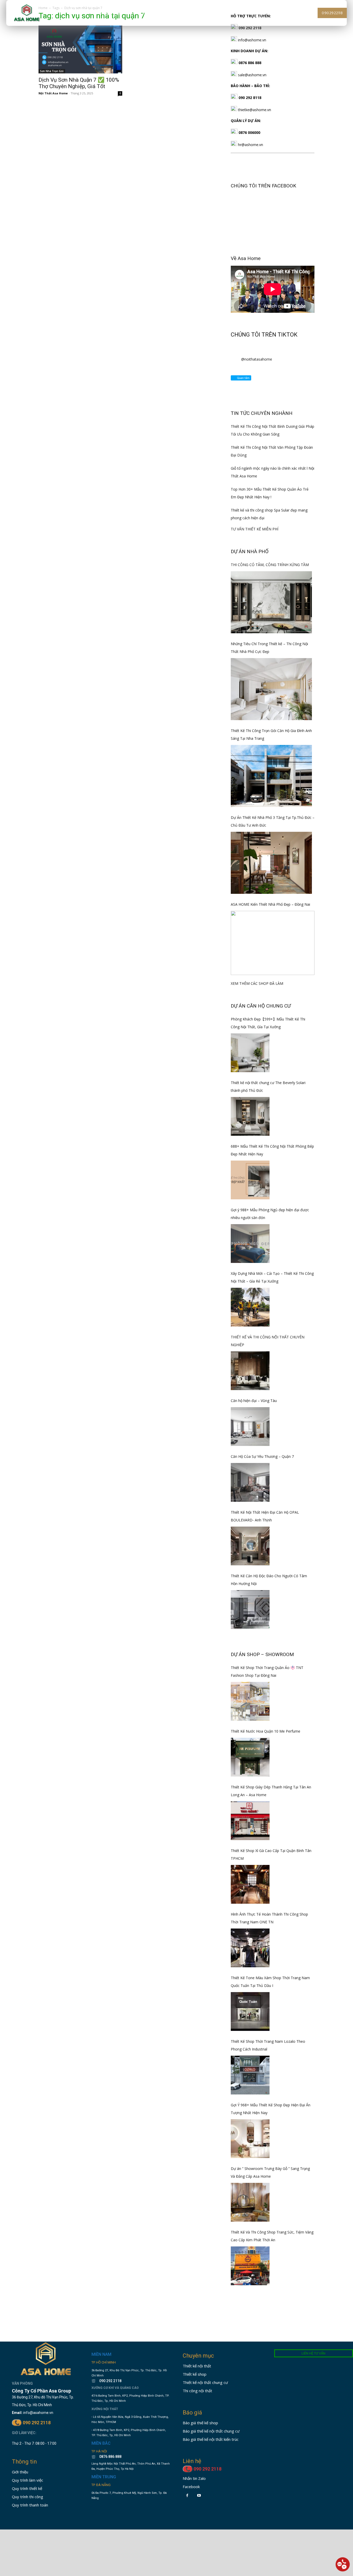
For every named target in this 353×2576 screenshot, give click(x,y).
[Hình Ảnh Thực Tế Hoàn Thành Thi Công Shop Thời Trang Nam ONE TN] (250, 1948)
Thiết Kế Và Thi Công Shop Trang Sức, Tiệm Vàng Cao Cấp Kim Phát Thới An (272, 2236)
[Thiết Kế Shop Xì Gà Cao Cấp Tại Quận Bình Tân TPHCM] (250, 1884)
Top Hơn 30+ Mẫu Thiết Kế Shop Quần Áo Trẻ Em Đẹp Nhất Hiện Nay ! (270, 493)
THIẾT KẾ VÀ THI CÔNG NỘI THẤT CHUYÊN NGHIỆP (268, 1341)
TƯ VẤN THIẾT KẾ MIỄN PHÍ (255, 529)
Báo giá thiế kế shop (200, 2423)
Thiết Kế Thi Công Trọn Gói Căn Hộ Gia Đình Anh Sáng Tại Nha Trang (271, 734)
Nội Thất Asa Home (53, 93)
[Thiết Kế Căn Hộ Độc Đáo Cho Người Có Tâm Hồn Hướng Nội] (250, 1610)
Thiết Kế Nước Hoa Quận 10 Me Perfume (266, 1731)
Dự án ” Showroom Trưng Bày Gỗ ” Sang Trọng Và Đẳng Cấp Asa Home (270, 2172)
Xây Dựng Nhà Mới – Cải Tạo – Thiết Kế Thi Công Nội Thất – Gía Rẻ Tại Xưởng (272, 1277)
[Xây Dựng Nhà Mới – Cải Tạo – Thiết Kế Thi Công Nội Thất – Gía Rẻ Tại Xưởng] (250, 1307)
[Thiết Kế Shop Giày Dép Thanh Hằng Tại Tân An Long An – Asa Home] (250, 1821)
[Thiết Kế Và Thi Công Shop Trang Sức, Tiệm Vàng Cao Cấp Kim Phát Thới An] (250, 2266)
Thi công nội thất (197, 2391)
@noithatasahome (257, 359)
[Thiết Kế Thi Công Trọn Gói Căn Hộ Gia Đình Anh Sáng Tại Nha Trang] (271, 776)
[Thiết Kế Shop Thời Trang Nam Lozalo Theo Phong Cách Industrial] (250, 2075)
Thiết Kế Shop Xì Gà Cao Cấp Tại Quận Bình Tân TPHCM (271, 1854)
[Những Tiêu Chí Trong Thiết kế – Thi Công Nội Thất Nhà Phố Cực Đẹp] (271, 689)
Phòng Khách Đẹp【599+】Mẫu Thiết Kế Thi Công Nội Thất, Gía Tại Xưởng (268, 1023)
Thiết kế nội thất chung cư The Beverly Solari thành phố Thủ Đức (268, 1087)
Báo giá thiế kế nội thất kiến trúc (211, 2439)
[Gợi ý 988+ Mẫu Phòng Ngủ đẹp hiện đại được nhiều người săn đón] (250, 1244)
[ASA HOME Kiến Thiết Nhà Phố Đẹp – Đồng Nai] (273, 943)
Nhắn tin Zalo (194, 2478)
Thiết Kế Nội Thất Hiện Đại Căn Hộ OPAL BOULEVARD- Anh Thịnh (265, 1516)
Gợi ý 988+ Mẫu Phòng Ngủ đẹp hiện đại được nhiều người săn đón (270, 1214)
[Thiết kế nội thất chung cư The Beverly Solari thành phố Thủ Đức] (250, 1116)
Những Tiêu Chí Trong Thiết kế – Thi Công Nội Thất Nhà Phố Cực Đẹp (269, 648)
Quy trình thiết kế (27, 2488)
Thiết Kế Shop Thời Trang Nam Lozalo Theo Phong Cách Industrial (268, 2045)
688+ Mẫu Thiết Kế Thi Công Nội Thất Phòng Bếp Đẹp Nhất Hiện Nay (272, 1150)
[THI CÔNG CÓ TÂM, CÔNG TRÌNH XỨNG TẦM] (271, 602)
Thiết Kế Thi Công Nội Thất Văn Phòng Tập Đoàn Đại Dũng (272, 451)
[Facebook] (187, 2495)
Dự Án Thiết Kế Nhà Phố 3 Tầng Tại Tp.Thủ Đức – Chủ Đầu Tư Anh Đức (273, 821)
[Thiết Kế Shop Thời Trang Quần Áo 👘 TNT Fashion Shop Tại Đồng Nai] (250, 1701)
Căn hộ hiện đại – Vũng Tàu (254, 1401)
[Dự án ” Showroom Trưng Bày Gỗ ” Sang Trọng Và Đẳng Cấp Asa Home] (250, 2202)
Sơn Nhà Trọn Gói (52, 71)
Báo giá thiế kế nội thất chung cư (211, 2431)
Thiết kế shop (195, 2374)
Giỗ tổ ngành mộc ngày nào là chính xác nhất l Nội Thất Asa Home (273, 472)
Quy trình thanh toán (30, 2505)
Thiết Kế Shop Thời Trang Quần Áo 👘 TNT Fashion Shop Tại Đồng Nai (267, 1671)
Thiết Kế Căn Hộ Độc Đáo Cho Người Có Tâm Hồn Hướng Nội (269, 1580)
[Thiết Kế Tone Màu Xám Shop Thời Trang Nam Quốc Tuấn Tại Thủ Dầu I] (250, 2011)
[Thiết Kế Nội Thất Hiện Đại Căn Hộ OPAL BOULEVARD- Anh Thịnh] (250, 1546)
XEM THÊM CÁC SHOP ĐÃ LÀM (257, 983)
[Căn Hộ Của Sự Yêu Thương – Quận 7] (250, 1482)
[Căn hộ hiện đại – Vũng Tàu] (250, 1427)
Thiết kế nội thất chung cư (205, 2382)
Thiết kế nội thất (197, 2366)
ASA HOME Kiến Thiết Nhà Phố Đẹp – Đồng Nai (270, 904)
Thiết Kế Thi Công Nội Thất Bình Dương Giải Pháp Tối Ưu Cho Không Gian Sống (273, 430)
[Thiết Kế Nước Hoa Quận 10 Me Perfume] (250, 1757)
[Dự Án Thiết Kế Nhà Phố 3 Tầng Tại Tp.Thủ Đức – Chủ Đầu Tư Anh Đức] (271, 863)
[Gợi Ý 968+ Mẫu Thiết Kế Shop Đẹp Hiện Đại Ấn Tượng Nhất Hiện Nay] (250, 2139)
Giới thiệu (20, 2472)
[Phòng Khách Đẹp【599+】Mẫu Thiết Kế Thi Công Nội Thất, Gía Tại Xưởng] (250, 1053)
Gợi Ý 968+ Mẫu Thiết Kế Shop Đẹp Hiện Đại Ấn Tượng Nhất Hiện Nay (271, 2109)
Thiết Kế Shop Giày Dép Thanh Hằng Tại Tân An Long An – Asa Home (271, 1791)
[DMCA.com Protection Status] (107, 2514)
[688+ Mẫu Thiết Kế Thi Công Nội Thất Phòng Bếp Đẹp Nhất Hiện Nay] (250, 1180)
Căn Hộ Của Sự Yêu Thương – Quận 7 (262, 1456)
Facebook (191, 2487)
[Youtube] (199, 2495)
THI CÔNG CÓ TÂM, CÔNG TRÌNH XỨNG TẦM (270, 565)
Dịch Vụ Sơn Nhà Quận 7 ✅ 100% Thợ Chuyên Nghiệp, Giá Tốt (79, 83)
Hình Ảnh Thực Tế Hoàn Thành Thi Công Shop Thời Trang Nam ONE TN (269, 1918)
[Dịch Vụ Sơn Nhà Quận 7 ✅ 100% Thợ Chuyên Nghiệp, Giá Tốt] (80, 49)
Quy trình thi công (28, 2497)
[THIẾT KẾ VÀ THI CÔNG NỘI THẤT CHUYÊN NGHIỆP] (250, 1371)
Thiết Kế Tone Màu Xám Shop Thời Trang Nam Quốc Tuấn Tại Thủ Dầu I (270, 1982)
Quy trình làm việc (28, 2480)
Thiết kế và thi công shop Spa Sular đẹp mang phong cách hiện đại (269, 514)
